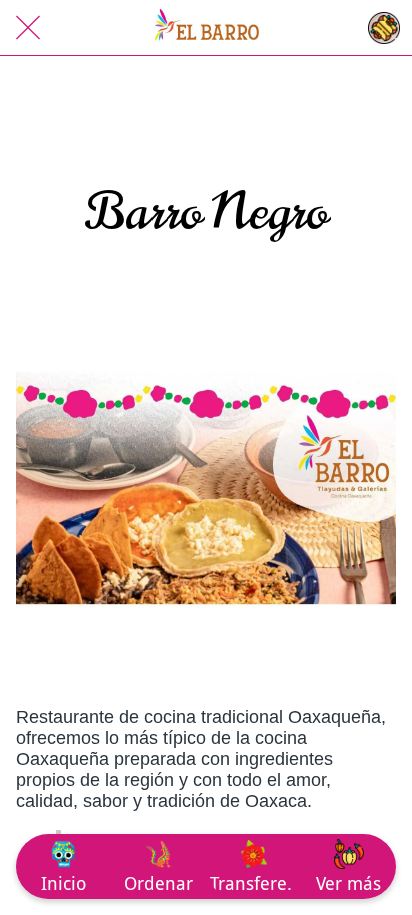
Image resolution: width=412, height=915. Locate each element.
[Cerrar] (28, 28)
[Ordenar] (384, 28)
